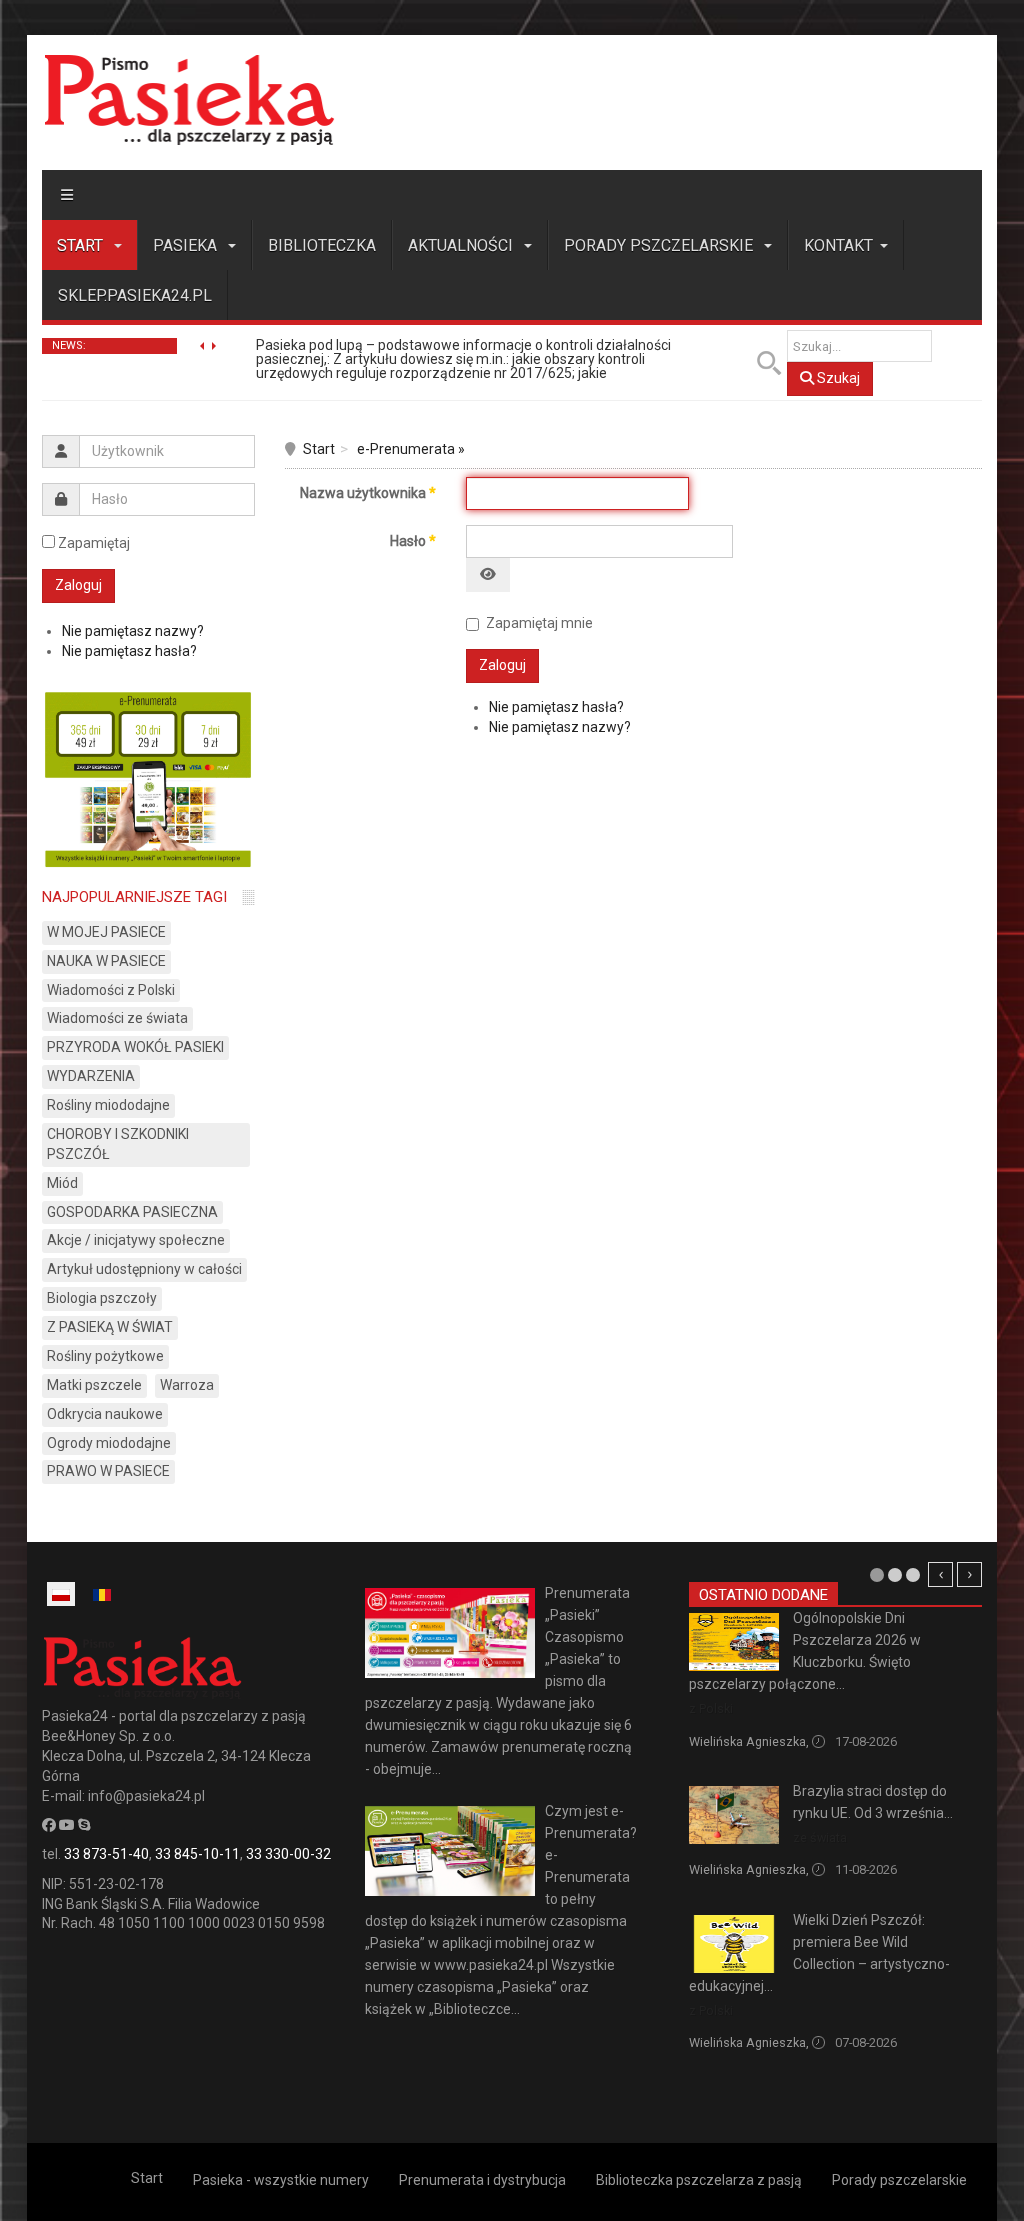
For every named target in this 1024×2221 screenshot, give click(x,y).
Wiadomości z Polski (111, 990)
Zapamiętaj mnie (539, 623)
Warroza (187, 1385)
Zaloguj (502, 665)
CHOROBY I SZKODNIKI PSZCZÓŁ (118, 1144)
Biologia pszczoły (102, 1298)
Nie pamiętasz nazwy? (560, 727)
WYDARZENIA (91, 1076)
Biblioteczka (322, 245)
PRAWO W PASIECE (108, 1471)
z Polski (711, 1708)
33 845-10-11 (197, 1854)
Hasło (413, 541)
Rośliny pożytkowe (105, 1356)
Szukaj (837, 378)
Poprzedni (940, 1574)
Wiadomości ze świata (117, 1018)
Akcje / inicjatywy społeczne (136, 1240)
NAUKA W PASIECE (106, 961)
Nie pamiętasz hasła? (556, 707)
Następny (969, 1574)
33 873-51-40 (106, 1854)
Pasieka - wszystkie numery (281, 2180)
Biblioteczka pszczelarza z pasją (699, 2180)
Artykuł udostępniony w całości (144, 1269)
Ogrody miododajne (109, 1443)
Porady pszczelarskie (660, 245)
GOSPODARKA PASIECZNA (132, 1212)
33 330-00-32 (288, 1854)
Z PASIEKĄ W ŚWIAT (110, 1327)
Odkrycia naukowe (105, 1414)
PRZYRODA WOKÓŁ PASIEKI (135, 1047)
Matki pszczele (94, 1385)
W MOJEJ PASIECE (106, 932)
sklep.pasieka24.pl (135, 295)
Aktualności (462, 245)
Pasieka (187, 245)
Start (82, 245)
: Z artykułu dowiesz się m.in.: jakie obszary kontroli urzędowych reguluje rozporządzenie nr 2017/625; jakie (463, 359)
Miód (62, 1183)
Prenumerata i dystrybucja (482, 2180)
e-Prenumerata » (411, 449)
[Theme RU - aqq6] (188, 99)
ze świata (820, 1837)
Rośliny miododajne (108, 1105)
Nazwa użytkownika (368, 493)
